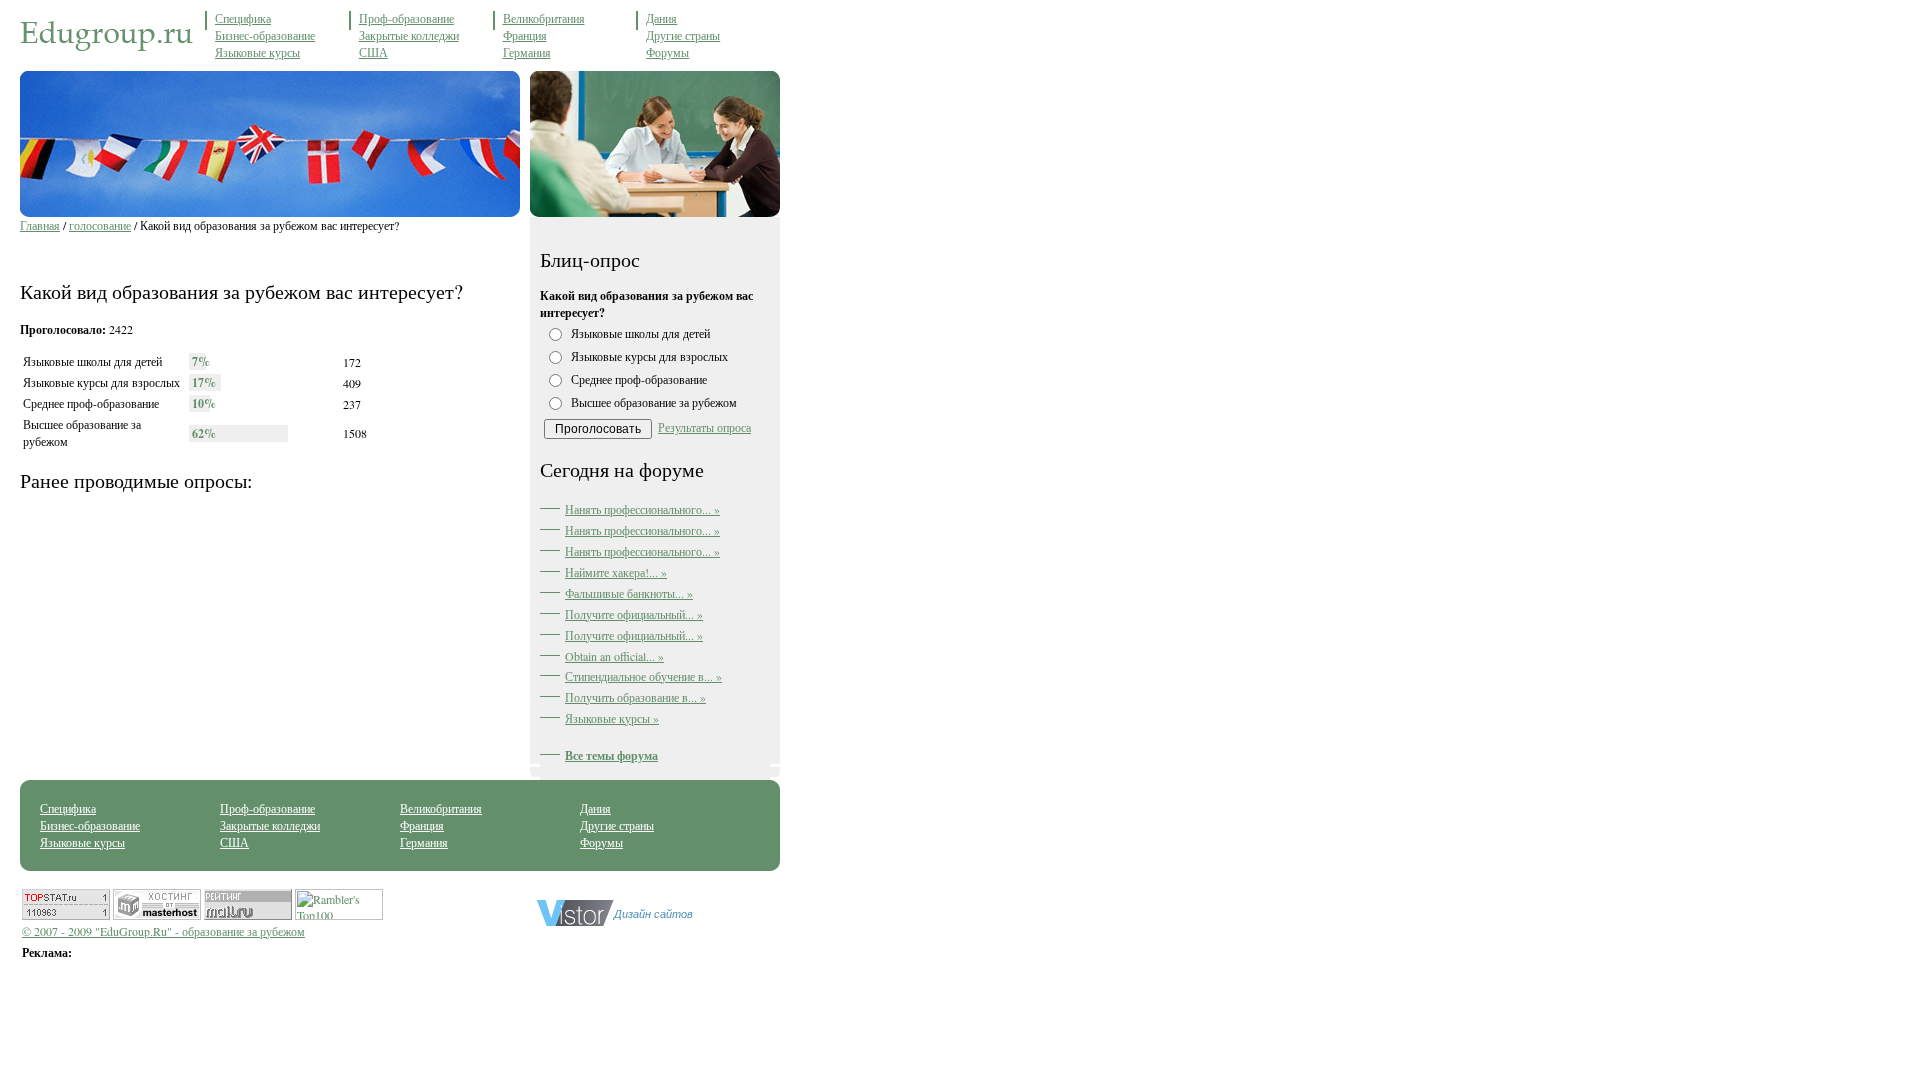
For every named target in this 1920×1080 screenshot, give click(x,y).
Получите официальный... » (634, 614)
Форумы (667, 52)
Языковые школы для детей (640, 333)
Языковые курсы (257, 52)
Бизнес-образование (265, 35)
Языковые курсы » (612, 718)
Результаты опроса (704, 427)
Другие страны (683, 35)
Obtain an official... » (614, 656)
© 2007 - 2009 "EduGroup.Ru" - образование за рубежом (163, 931)
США (373, 52)
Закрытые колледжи (409, 35)
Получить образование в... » (635, 697)
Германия (527, 52)
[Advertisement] (254, 253)
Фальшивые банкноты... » (629, 593)
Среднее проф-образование (639, 379)
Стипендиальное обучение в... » (643, 676)
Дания (661, 18)
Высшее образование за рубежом (654, 402)
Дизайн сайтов (653, 914)
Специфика (243, 18)
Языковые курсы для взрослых (649, 356)
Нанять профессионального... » (642, 509)
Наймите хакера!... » (616, 572)
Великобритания (544, 18)
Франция (525, 35)
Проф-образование (406, 18)
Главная (40, 225)
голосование (100, 225)
